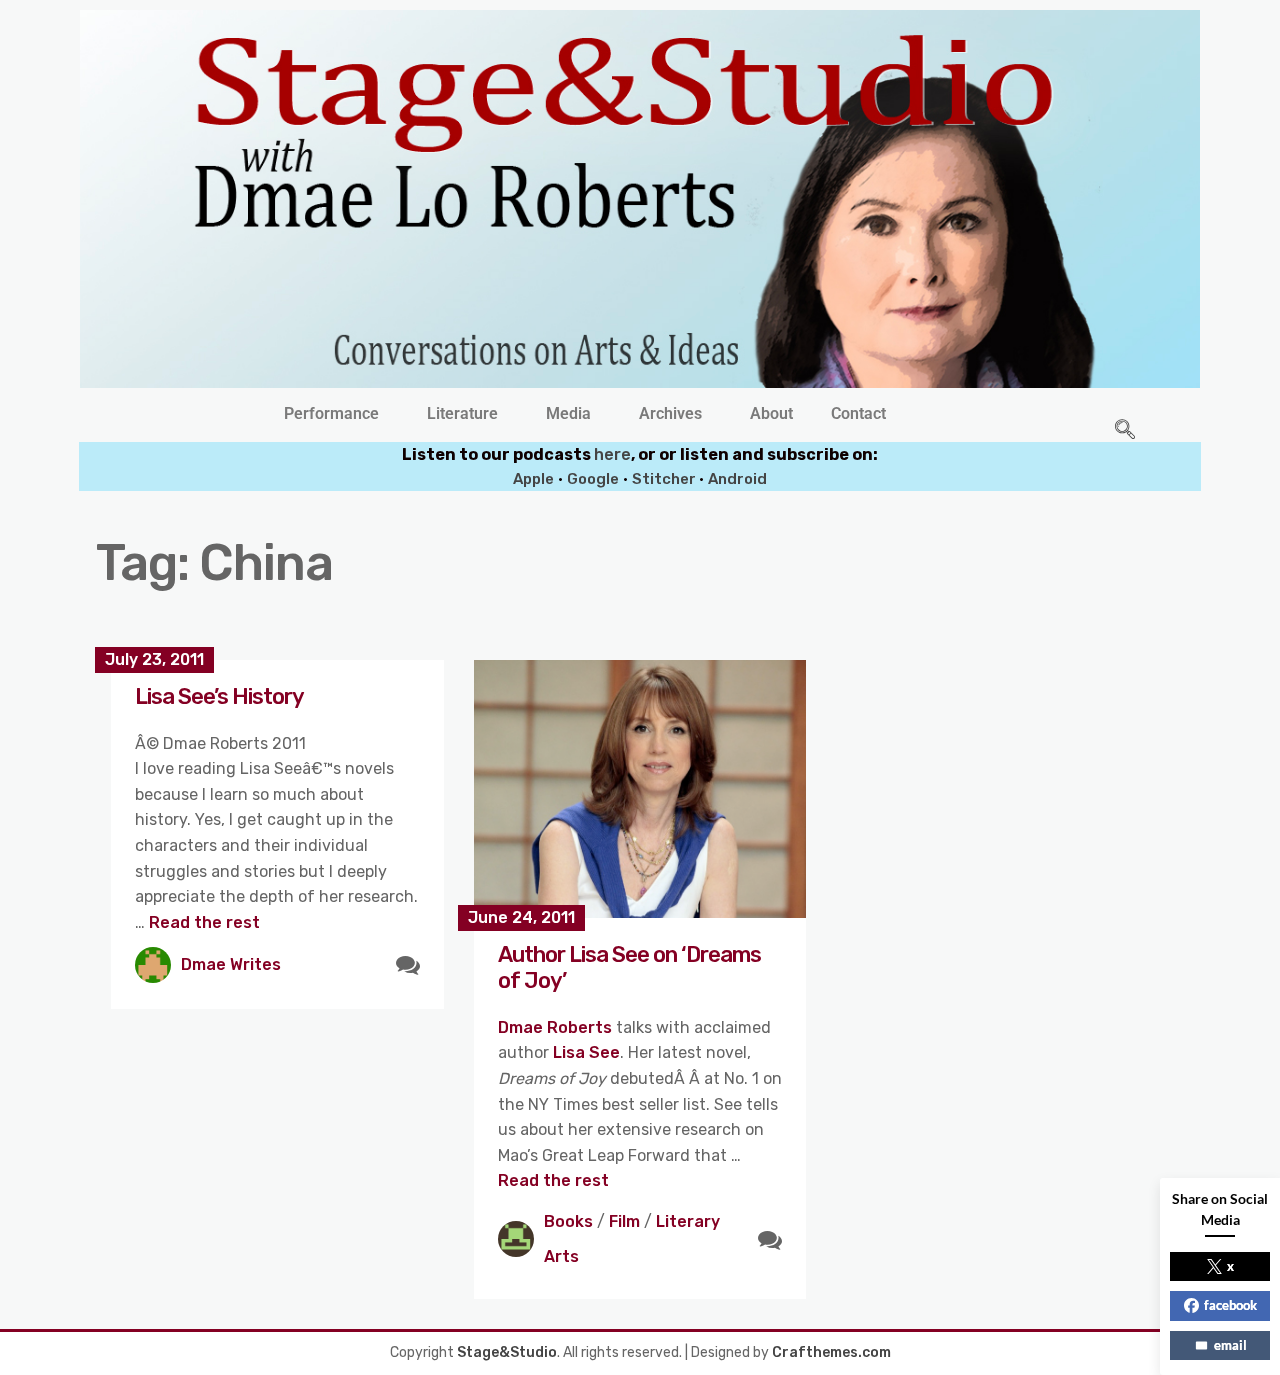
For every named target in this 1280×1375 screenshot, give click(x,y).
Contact (858, 414)
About (771, 414)
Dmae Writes (231, 964)
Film (624, 1221)
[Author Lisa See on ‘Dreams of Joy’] (640, 789)
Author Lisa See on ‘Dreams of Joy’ (629, 967)
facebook (1230, 1305)
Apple (533, 479)
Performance (331, 414)
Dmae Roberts (555, 1027)
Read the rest (204, 922)
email (1230, 1345)
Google (593, 479)
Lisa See (586, 1052)
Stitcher (665, 479)
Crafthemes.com (831, 1352)
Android (737, 479)
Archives (670, 414)
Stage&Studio (507, 1352)
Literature (462, 414)
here (612, 454)
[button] (336, 414)
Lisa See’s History (219, 696)
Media (568, 414)
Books (568, 1221)
